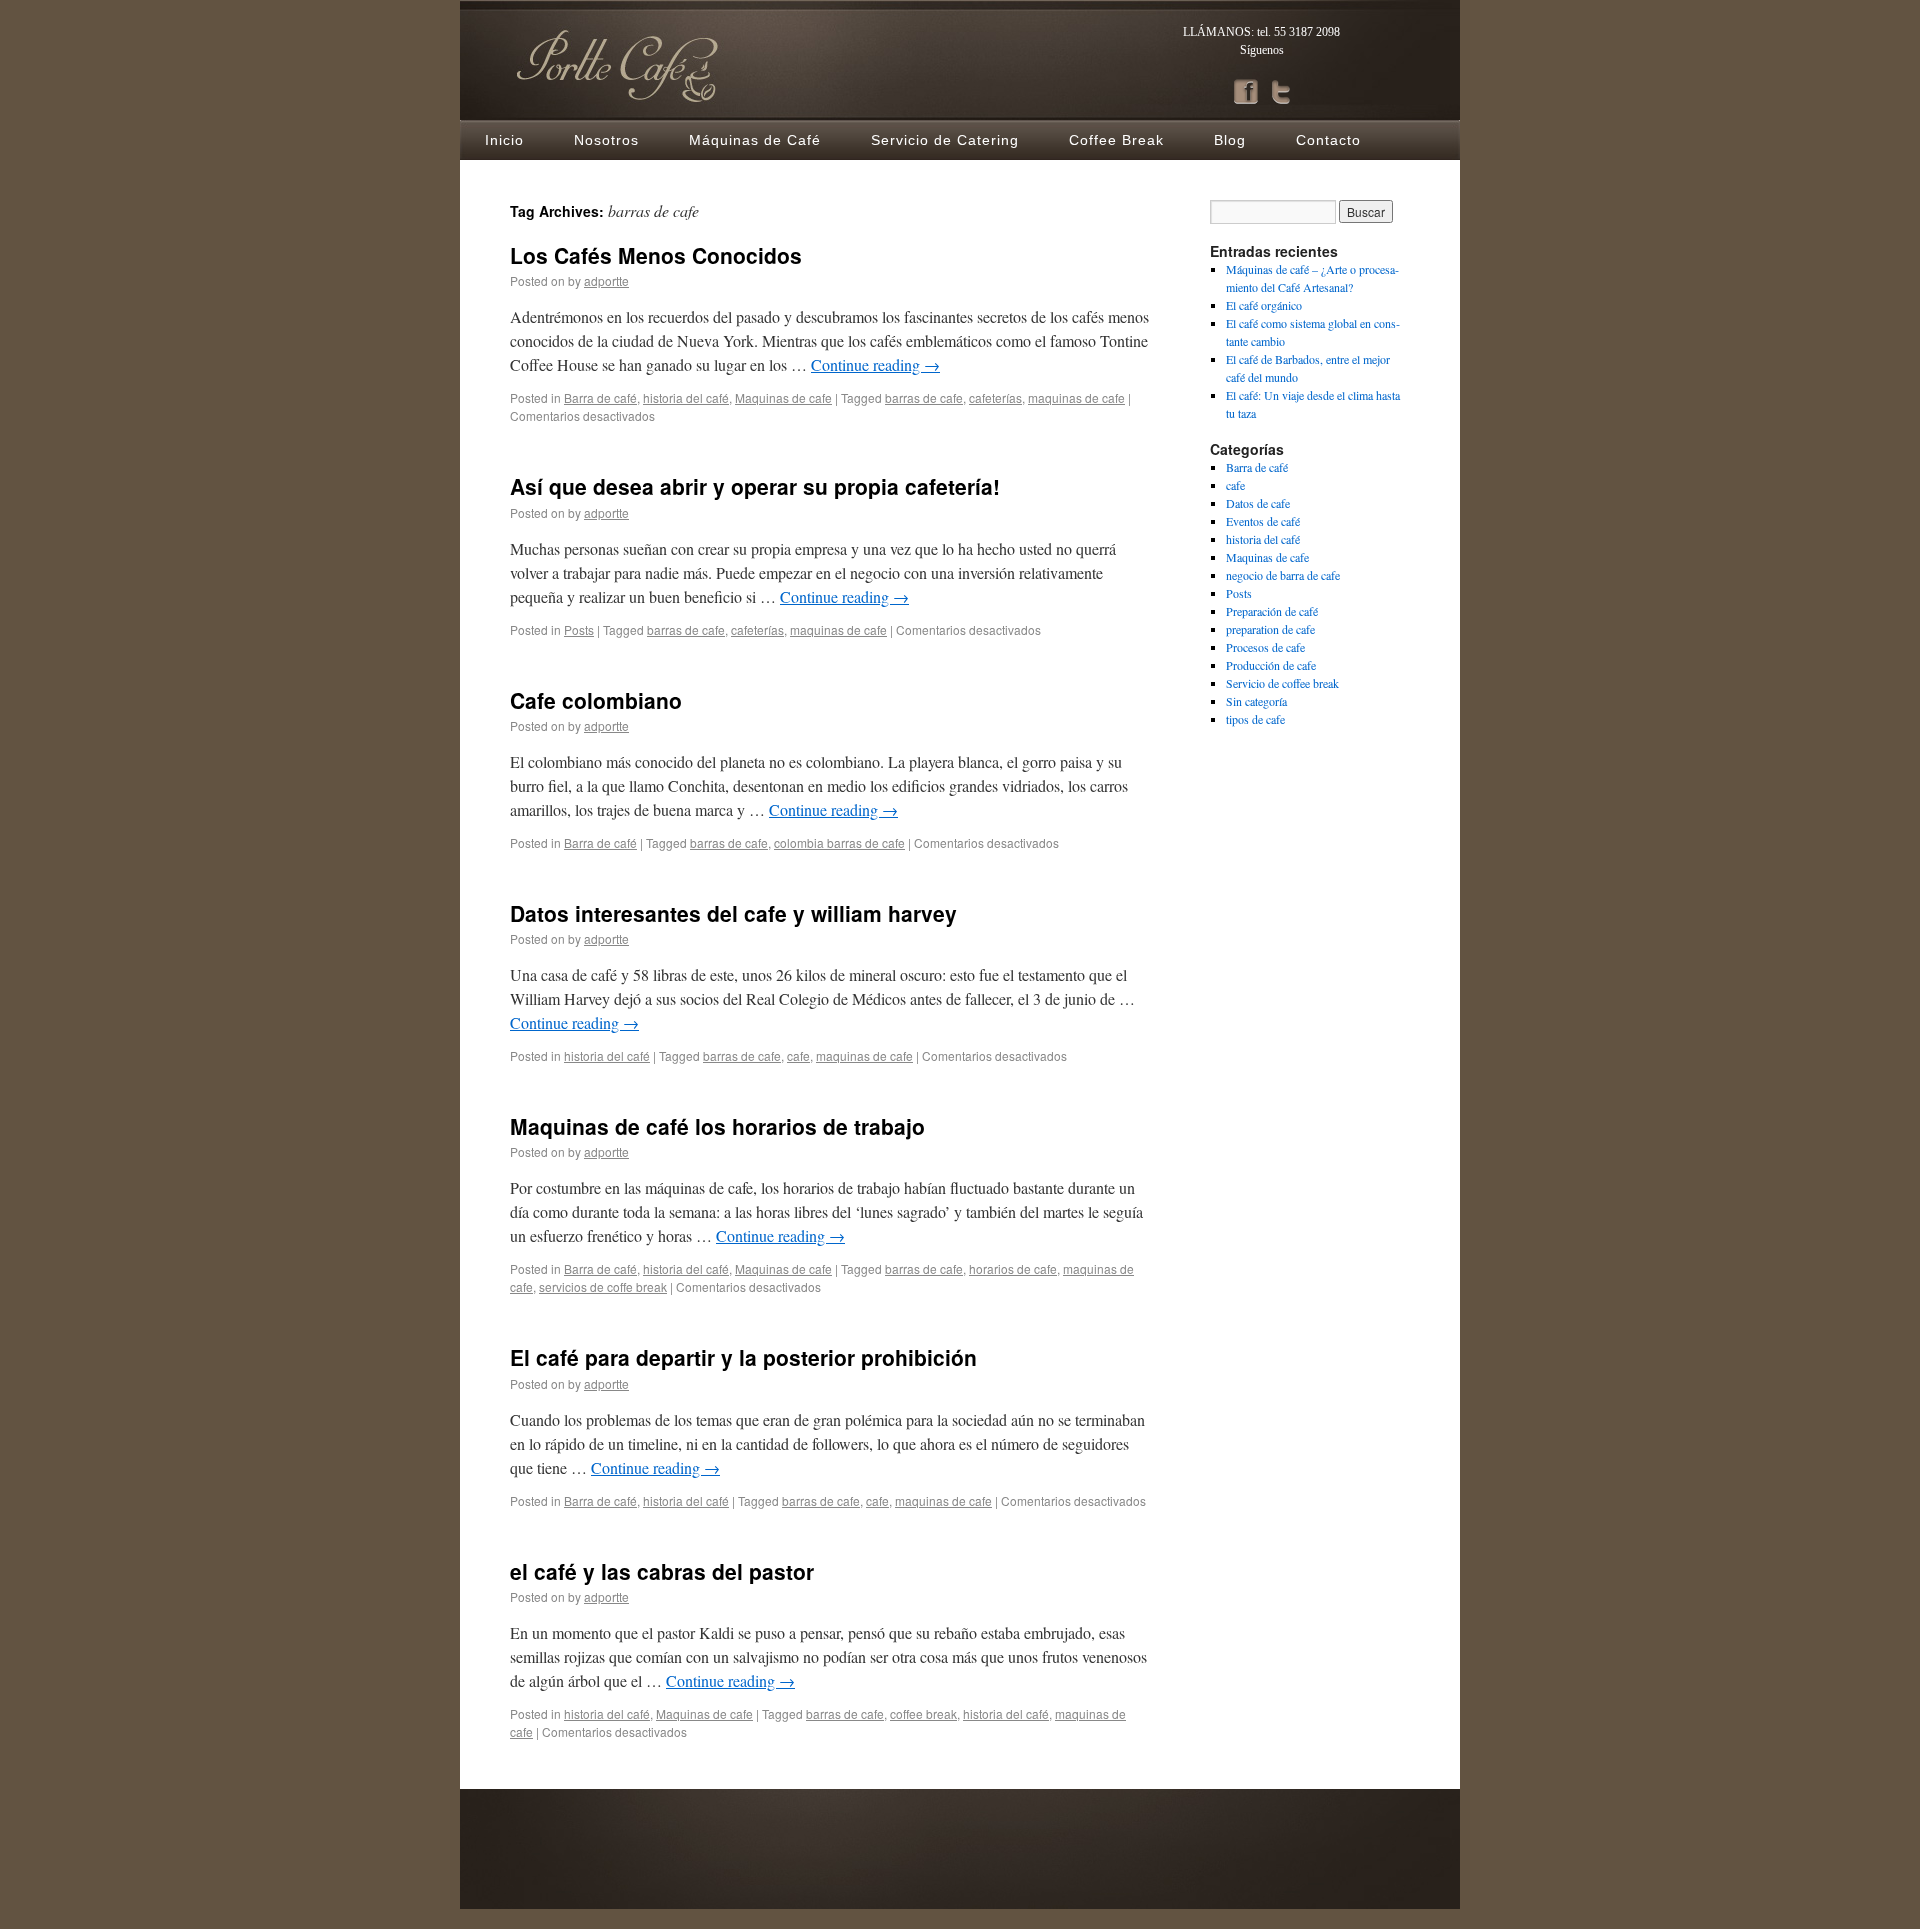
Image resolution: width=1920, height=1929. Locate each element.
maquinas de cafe (1076, 397)
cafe (798, 1055)
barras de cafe (924, 397)
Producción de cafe (1271, 665)
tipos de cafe (1255, 719)
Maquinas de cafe (783, 397)
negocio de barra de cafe (1283, 575)
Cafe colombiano (596, 700)
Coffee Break (1116, 140)
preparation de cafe (1270, 629)
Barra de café (600, 397)
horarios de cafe (1013, 1268)
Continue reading (875, 364)
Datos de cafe (1258, 503)
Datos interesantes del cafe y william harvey (733, 913)
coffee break (923, 1713)
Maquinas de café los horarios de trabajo (717, 1126)
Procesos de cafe (1265, 647)
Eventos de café (1263, 521)
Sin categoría (1256, 701)
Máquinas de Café (755, 140)
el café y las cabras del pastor (662, 1571)
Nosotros (606, 140)
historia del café (686, 397)
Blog (1230, 140)
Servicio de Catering (945, 140)
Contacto (1328, 140)
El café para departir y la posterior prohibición (743, 1357)
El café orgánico (1264, 305)
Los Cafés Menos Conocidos (656, 255)
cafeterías (995, 397)
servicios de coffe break (603, 1286)
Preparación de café (1272, 611)
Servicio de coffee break (1282, 683)
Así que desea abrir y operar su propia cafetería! (755, 486)
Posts (579, 629)
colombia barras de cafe (839, 842)
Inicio (504, 140)
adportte (606, 280)
